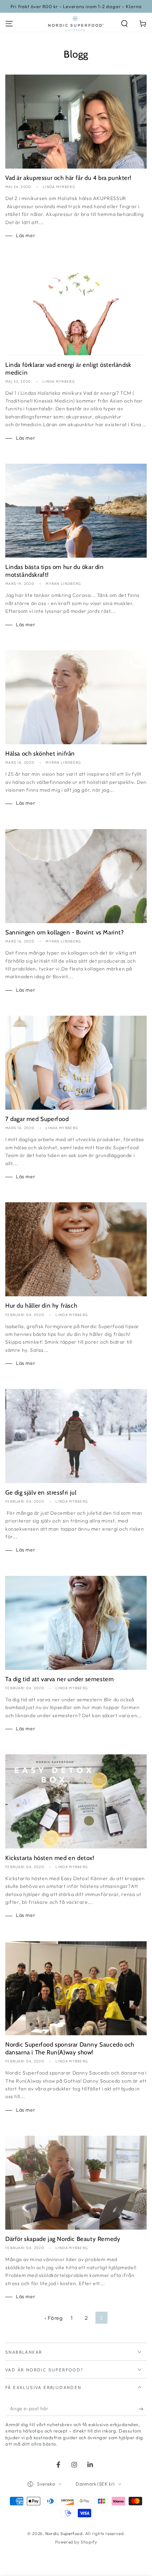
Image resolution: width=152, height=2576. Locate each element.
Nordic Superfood (64, 2533)
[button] (124, 24)
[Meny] (9, 24)
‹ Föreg (54, 2318)
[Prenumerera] (143, 2409)
